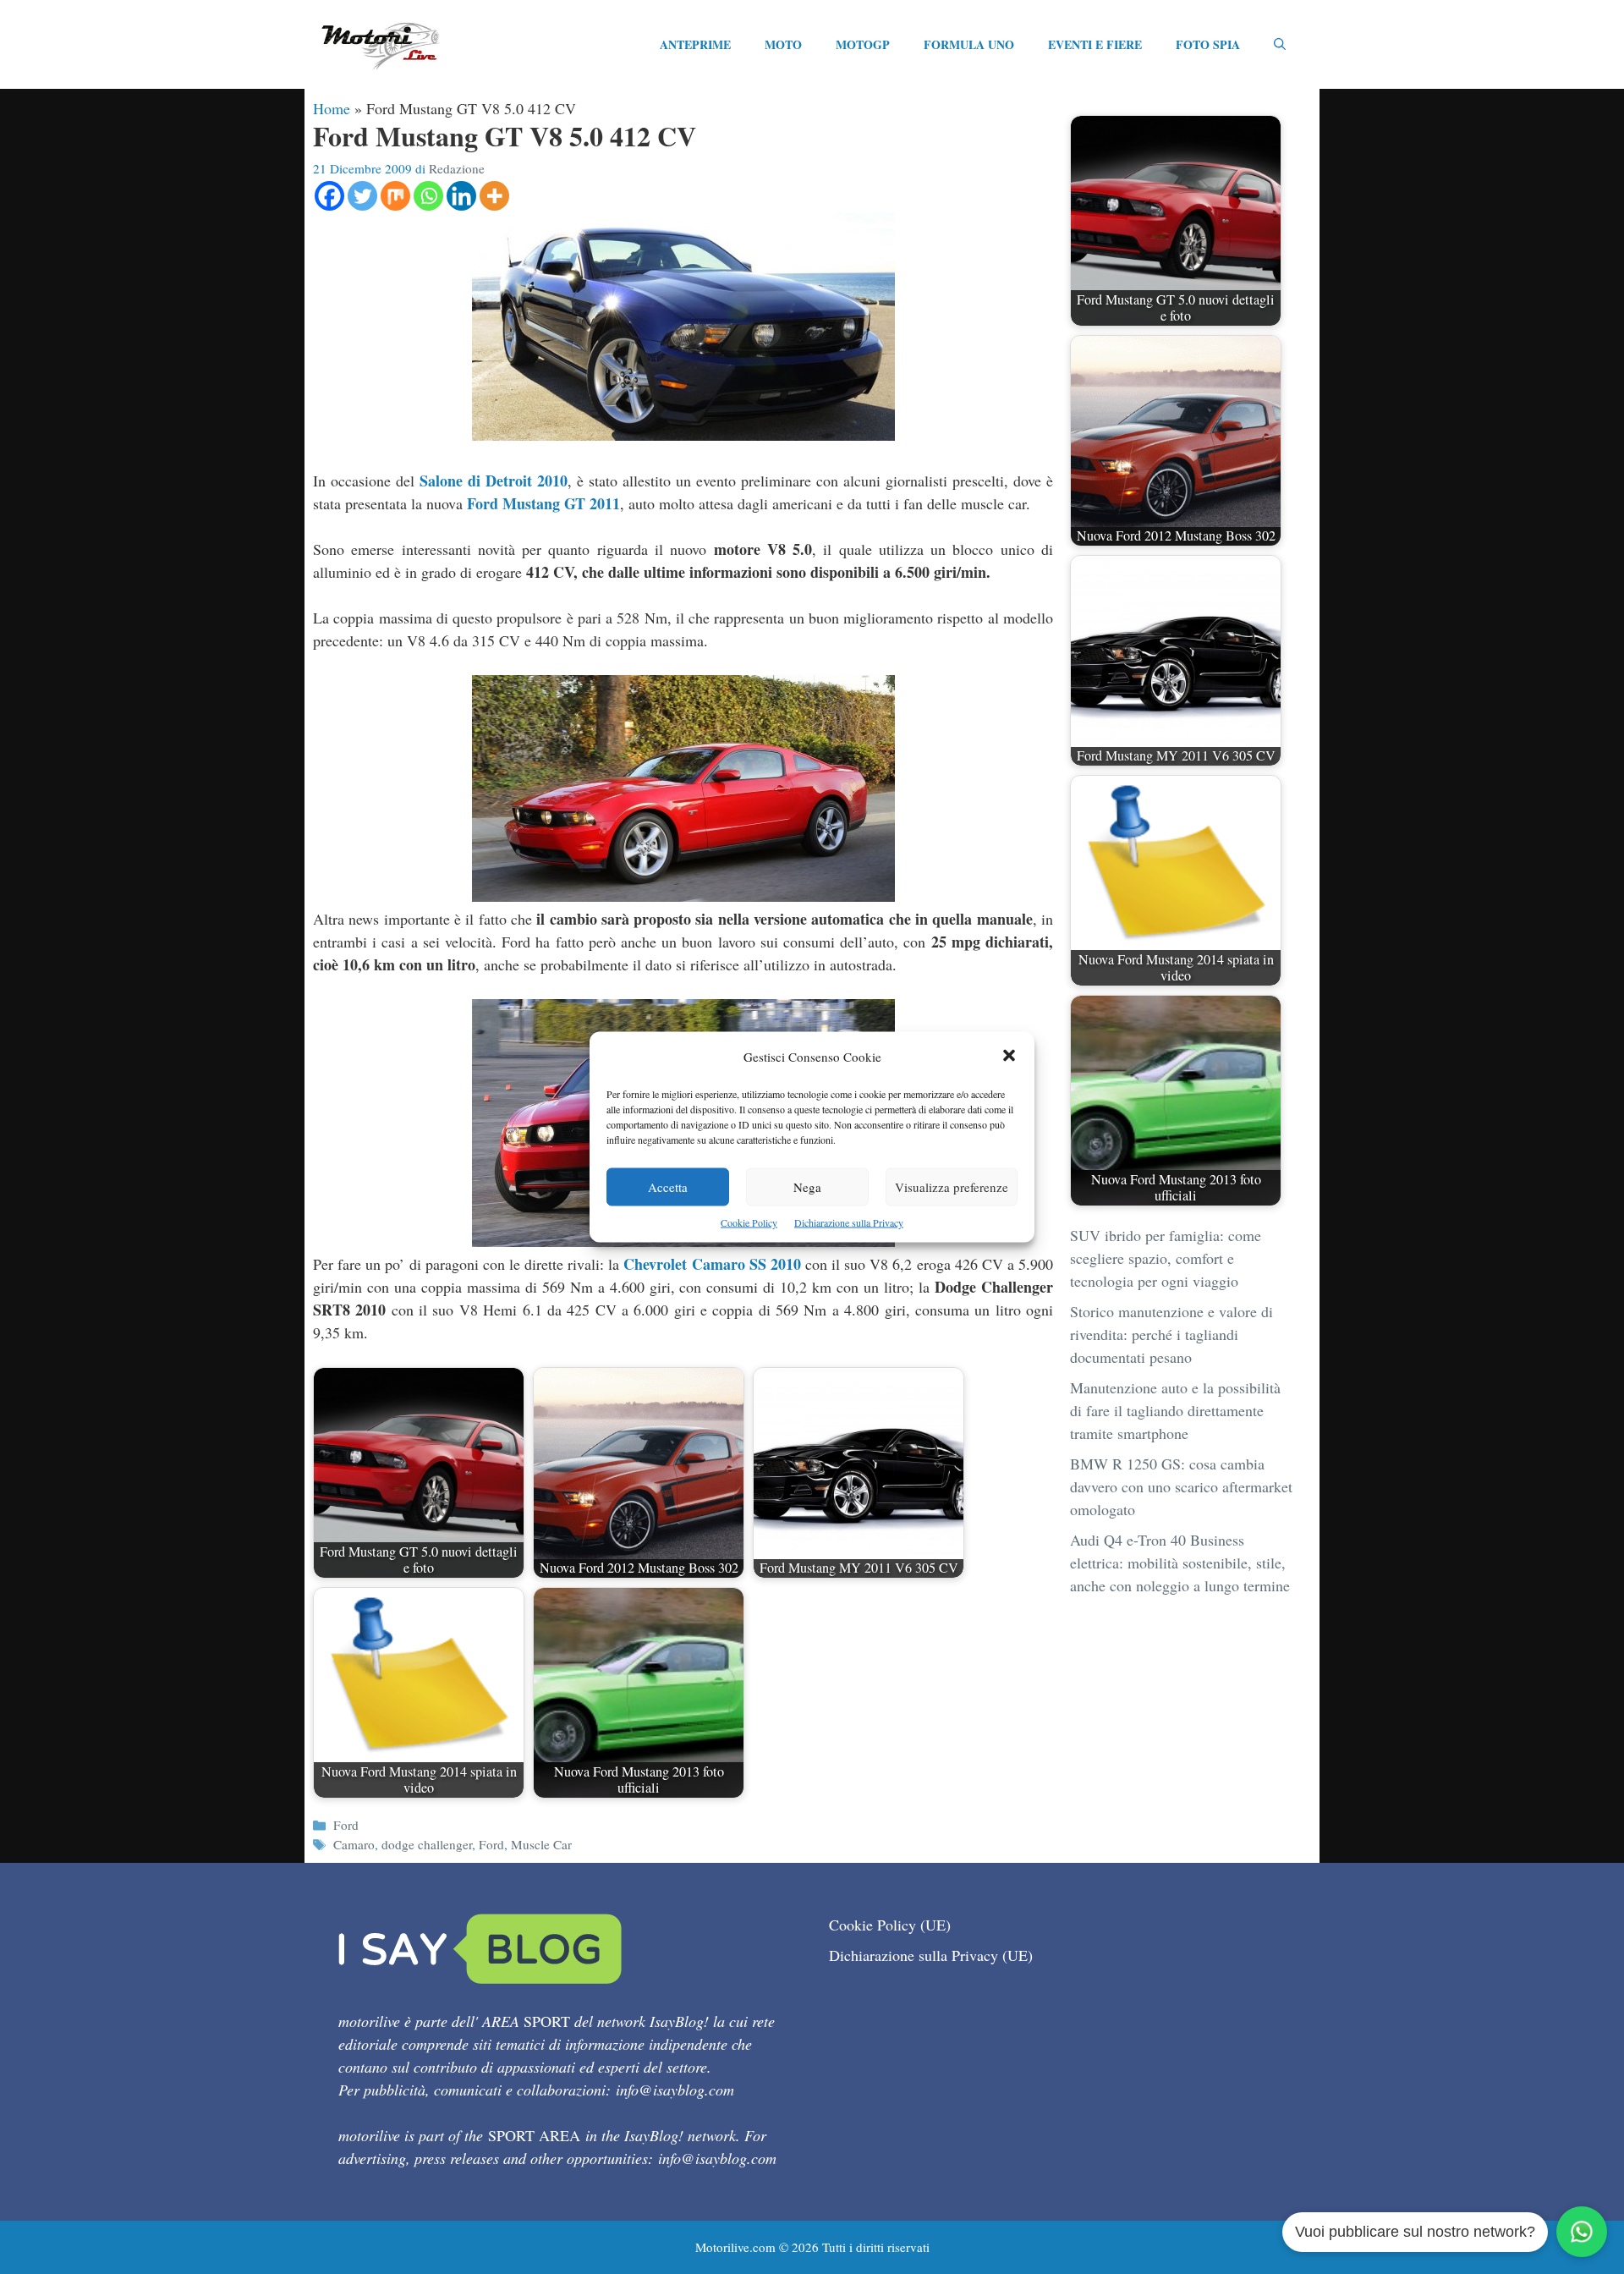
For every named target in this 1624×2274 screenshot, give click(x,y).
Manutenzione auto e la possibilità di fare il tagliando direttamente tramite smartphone (1175, 1410)
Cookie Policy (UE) (890, 1925)
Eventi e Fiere (1095, 44)
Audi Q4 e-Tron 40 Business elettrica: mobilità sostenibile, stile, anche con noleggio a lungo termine (1180, 1563)
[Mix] (395, 196)
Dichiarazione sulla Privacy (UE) (931, 1955)
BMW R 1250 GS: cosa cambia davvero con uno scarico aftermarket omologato (1181, 1486)
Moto (783, 44)
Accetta (668, 1187)
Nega (807, 1187)
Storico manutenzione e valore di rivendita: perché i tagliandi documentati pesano (1171, 1334)
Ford (346, 1825)
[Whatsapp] (428, 196)
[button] (1009, 1057)
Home (332, 108)
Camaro (354, 1844)
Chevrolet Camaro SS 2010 (712, 1264)
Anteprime (695, 44)
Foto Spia (1208, 44)
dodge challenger (427, 1844)
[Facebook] (329, 196)
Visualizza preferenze (952, 1187)
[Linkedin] (461, 196)
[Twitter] (362, 196)
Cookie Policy (749, 1222)
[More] (494, 196)
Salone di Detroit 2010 (494, 481)
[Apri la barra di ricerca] (1280, 45)
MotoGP (863, 44)
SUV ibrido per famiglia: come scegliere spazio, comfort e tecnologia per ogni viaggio (1166, 1258)
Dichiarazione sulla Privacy (849, 1222)
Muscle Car (541, 1844)
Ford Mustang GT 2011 (543, 503)
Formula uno (969, 44)
